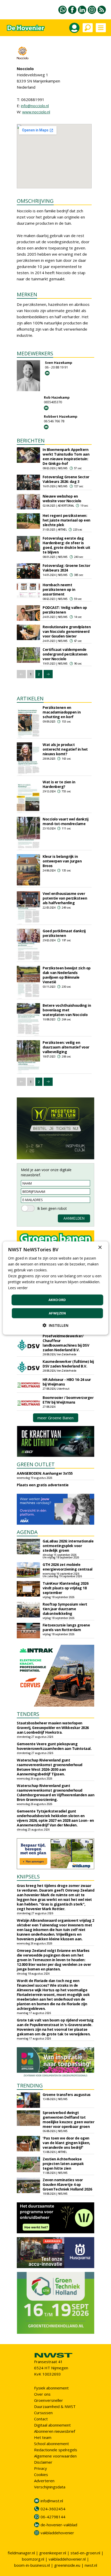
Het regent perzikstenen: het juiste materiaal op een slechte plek (66, 520)
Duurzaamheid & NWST (55, 2406)
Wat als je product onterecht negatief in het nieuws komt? (65, 749)
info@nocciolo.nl (35, 106)
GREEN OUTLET (36, 1464)
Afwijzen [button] (57, 1313)
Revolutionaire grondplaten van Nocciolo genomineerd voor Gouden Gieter (67, 631)
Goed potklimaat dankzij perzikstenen (64, 933)
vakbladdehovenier (57, 2533)
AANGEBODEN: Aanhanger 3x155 (45, 1473)
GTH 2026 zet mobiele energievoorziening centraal (68, 1567)
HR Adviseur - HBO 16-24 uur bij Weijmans (67, 1382)
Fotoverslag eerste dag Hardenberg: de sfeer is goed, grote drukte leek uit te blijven (66, 545)
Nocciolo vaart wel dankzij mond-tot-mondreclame (65, 821)
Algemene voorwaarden (55, 2456)
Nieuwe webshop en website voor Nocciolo (62, 498)
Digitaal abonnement (52, 2425)
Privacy (41, 2468)
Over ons (42, 2394)
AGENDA (27, 1532)
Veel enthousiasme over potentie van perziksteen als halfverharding (65, 898)
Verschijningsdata (50, 2487)
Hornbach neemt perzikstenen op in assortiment (59, 589)
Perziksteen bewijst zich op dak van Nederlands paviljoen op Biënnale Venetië (67, 975)
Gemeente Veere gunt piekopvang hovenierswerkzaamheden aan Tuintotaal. (54, 1746)
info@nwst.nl (52, 2501)
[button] (55, 1325)
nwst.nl (91, 2565)
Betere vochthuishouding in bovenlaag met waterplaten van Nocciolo (67, 1010)
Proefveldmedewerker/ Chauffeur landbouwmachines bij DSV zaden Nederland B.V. (66, 1343)
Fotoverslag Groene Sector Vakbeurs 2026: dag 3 (66, 479)
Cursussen (43, 2413)
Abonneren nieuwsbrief (55, 2431)
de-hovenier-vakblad (59, 2525)
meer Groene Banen (55, 1418)
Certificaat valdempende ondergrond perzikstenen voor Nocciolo (65, 654)
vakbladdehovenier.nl (67, 2559)
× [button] (100, 1247)
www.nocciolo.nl (36, 112)
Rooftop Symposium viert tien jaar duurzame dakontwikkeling (65, 1609)
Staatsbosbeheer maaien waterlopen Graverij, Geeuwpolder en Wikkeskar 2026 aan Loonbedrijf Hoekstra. (53, 1728)
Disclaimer (43, 2462)
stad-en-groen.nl (85, 2553)
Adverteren (44, 2481)
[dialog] (56, 1288)
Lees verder (18, 1288)
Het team (43, 2437)
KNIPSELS (28, 1877)
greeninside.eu (67, 2565)
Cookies (41, 2474)
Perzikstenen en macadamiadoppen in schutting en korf (62, 712)
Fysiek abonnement (51, 2388)
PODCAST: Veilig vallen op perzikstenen (65, 610)
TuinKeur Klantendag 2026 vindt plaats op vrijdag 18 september (65, 1588)
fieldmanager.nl (21, 2553)
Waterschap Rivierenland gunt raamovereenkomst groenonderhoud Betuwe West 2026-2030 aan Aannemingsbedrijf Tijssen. (50, 1767)
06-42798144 (53, 2517)
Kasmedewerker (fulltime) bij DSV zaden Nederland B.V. (68, 1364)
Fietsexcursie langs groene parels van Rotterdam (66, 1627)
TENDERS (28, 1714)
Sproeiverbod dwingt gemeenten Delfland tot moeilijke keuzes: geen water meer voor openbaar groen (68, 2120)
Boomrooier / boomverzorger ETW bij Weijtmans (68, 1400)
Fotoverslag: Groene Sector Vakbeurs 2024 (66, 568)
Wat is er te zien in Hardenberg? (59, 784)
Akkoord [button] (57, 1300)
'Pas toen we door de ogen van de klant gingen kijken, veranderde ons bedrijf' (66, 2143)
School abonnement (51, 2444)
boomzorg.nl (33, 2559)
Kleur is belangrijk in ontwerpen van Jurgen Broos (62, 861)
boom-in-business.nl (32, 2565)
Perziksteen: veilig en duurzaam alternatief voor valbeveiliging (66, 1047)
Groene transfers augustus (67, 2095)
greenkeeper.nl (53, 2553)
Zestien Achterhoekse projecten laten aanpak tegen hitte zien (63, 2164)
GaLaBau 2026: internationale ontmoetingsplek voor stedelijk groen (68, 1546)
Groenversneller (49, 2400)
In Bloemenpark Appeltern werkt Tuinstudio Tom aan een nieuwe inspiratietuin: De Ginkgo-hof (66, 456)
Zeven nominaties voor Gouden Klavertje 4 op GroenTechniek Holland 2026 (67, 2184)
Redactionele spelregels (56, 2450)
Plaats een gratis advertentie (43, 1485)
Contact (41, 2419)
